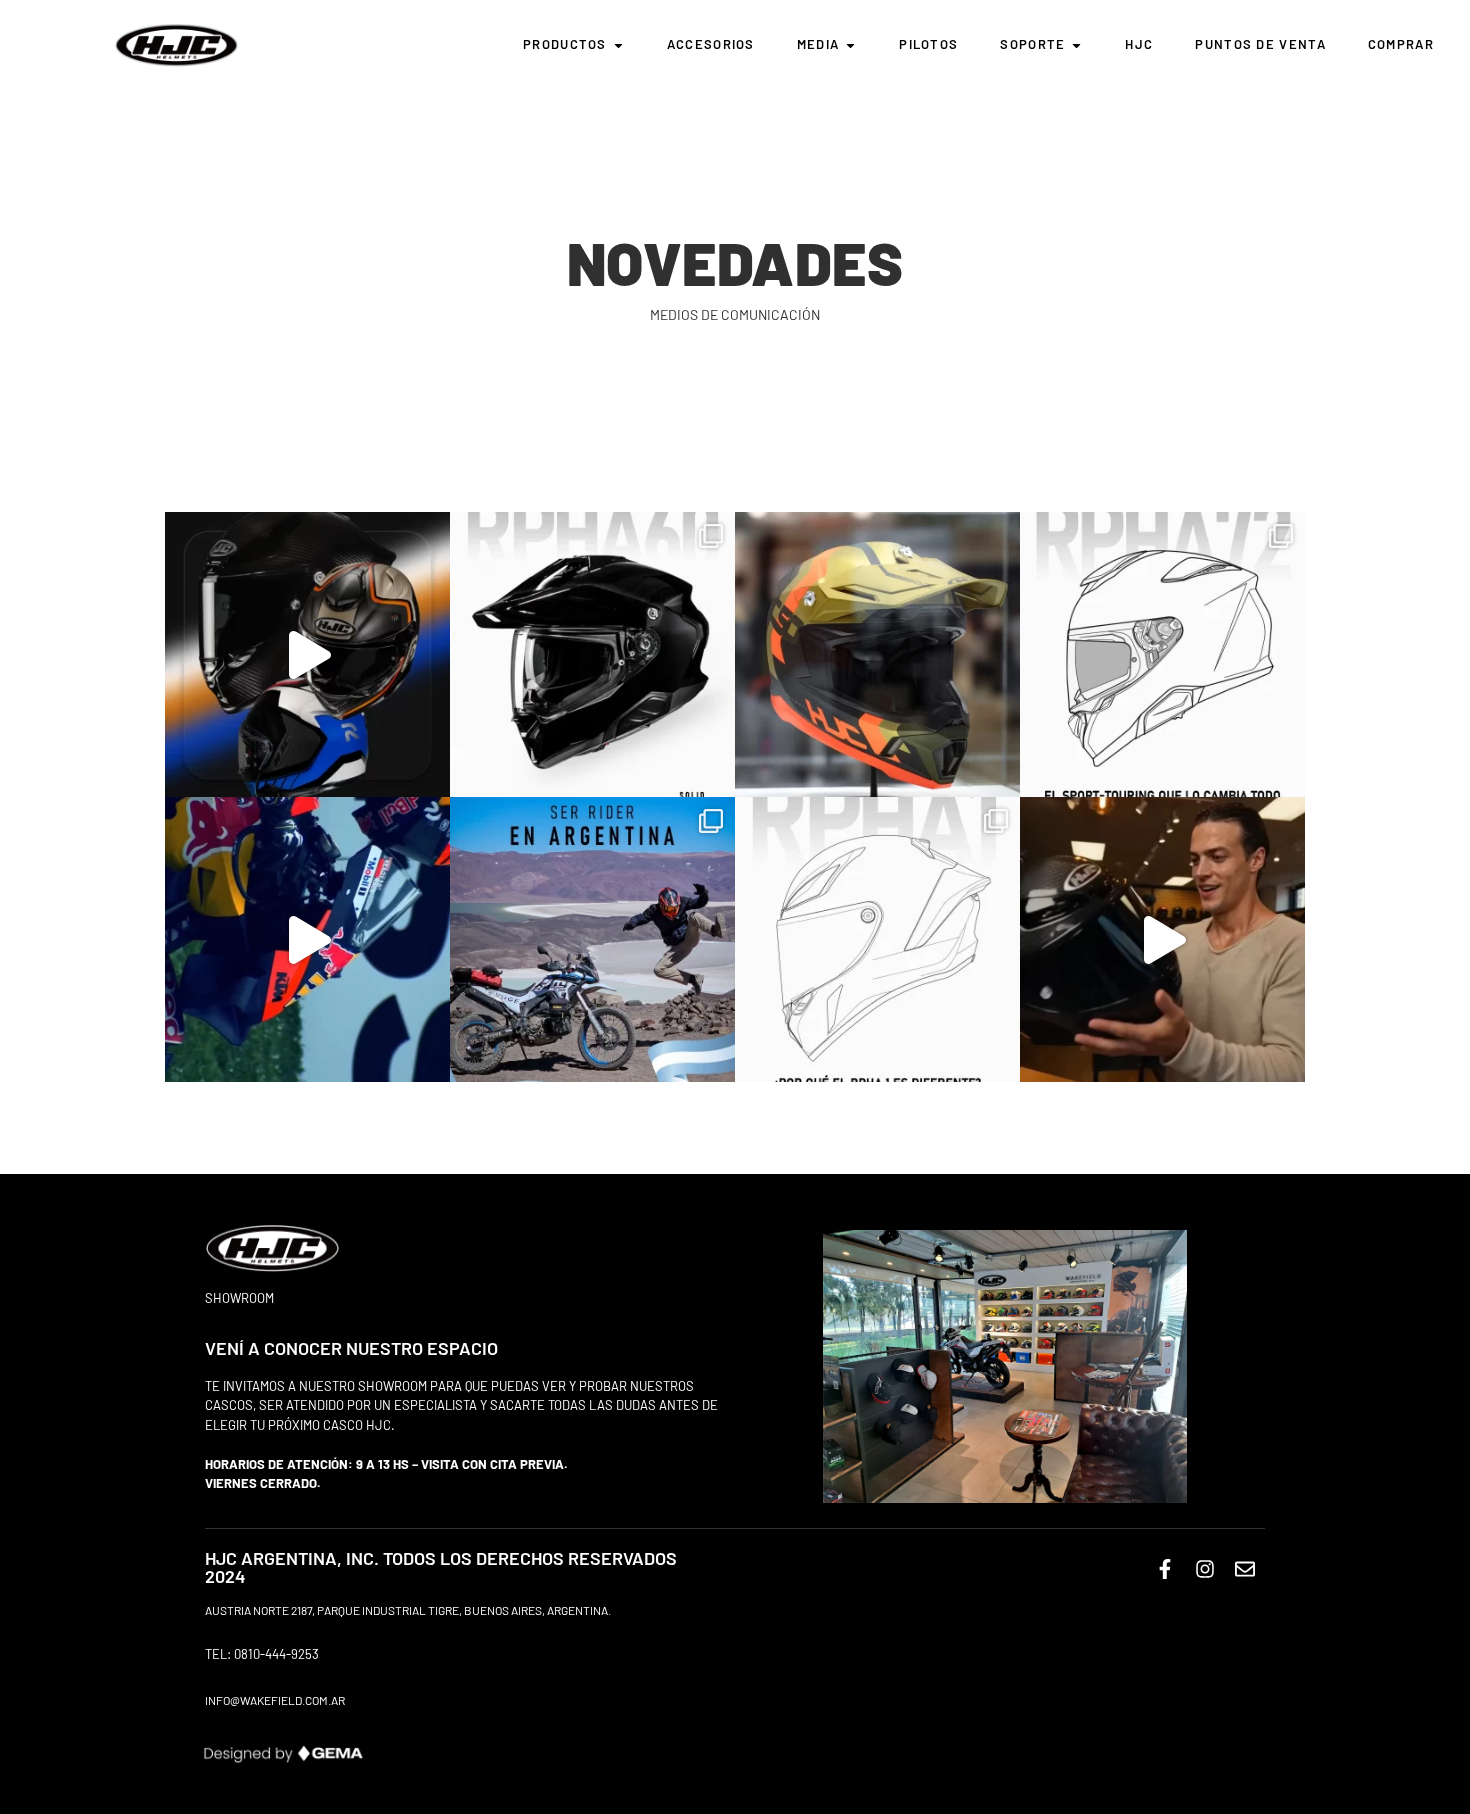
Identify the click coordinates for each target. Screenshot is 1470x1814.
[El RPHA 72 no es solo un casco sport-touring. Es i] (1162, 654)
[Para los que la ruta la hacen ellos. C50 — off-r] (877, 654)
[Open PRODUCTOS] (618, 45)
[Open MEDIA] (850, 45)
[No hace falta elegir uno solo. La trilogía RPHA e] (307, 654)
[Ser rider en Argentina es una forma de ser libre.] (592, 939)
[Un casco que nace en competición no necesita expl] (877, 939)
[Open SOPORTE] (1076, 45)
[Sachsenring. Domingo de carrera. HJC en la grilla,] (307, 939)
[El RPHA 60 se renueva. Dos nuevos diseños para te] (592, 654)
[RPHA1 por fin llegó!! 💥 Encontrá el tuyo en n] (1162, 939)
